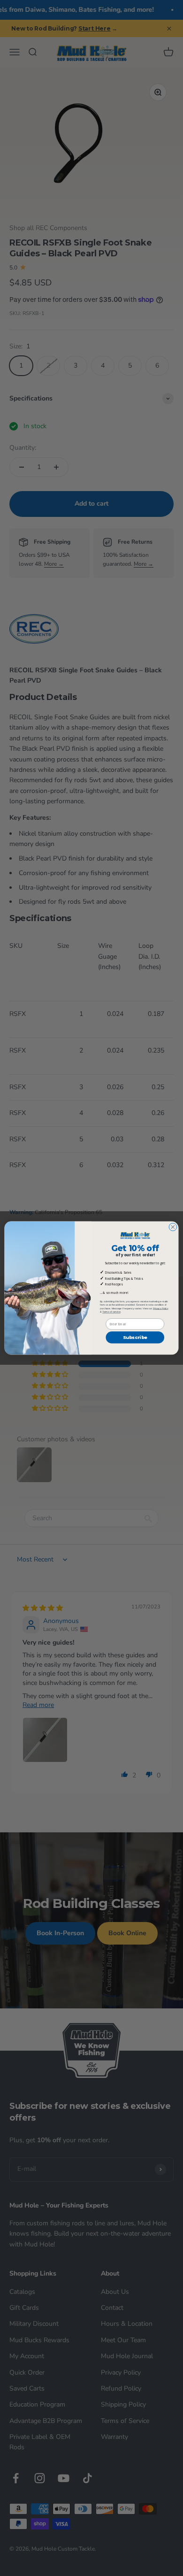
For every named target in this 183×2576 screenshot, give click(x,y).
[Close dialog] (173, 1227)
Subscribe (135, 1337)
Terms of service (111, 1312)
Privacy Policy (161, 1308)
